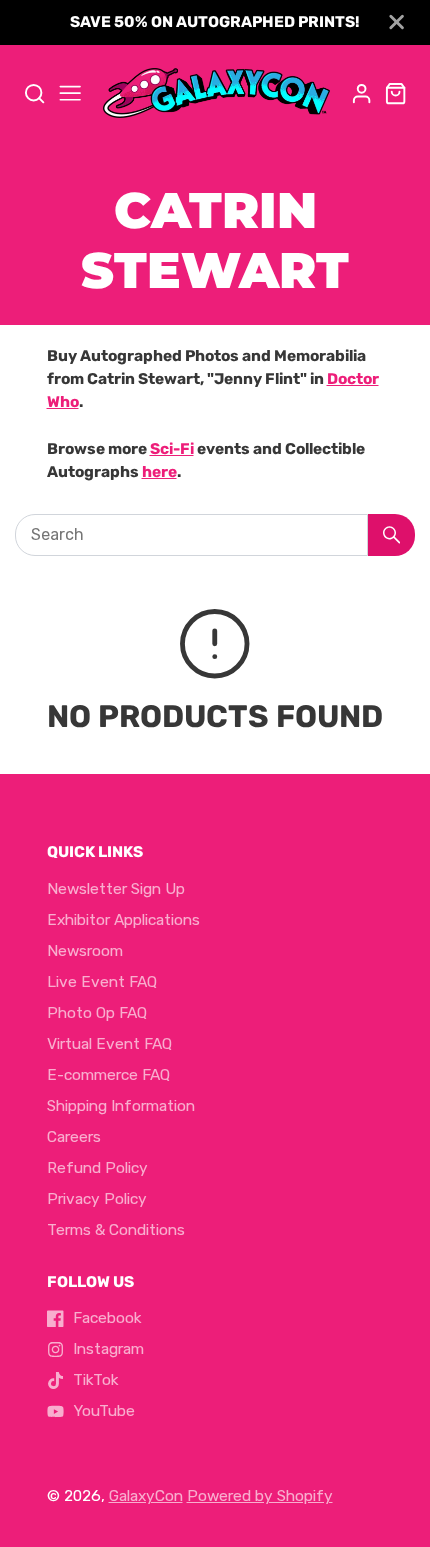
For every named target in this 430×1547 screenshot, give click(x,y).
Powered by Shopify (260, 1496)
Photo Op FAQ (97, 1013)
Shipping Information (121, 1106)
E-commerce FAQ (108, 1075)
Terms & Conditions (116, 1230)
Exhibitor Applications (123, 920)
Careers (74, 1137)
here (159, 472)
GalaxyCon (146, 1496)
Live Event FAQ (102, 982)
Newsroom (85, 951)
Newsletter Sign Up (116, 889)
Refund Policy (97, 1168)
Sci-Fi (172, 449)
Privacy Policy (97, 1199)
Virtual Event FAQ (109, 1044)
